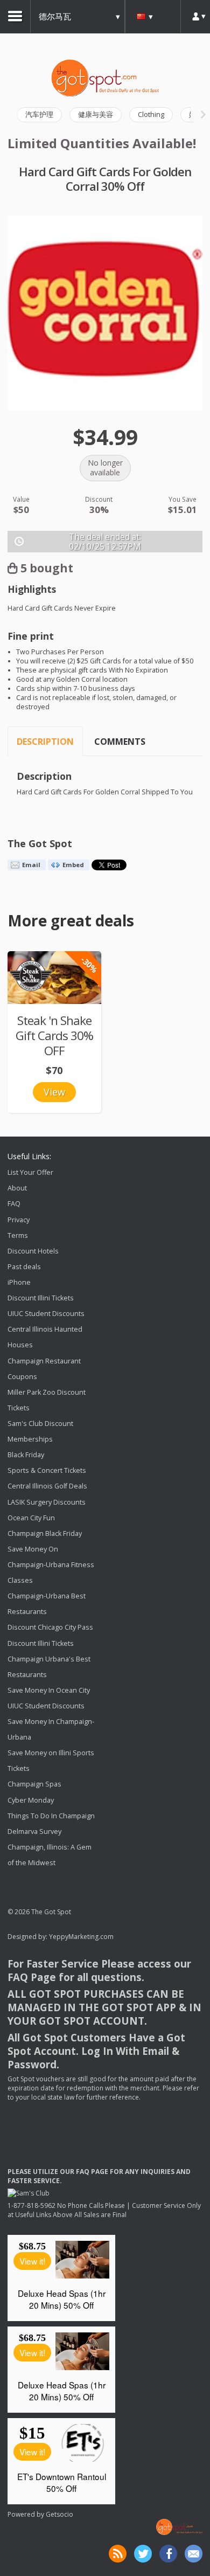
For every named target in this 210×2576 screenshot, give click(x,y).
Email (31, 865)
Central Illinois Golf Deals (47, 1487)
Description (45, 742)
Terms (18, 1235)
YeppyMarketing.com (81, 1937)
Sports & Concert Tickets (47, 1470)
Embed (73, 865)
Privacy (19, 1220)
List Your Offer (30, 1172)
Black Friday (26, 1455)
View (54, 1092)
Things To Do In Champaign (51, 1816)
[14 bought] (54, 978)
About (17, 1188)
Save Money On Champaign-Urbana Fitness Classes (51, 1565)
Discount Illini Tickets (41, 1298)
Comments (120, 742)
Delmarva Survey (34, 1831)
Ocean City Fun (31, 1518)
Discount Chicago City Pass (50, 1628)
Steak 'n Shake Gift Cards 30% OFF (54, 1036)
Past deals (24, 1267)
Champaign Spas (34, 1785)
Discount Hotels (33, 1251)
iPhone (19, 1282)
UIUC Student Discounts (46, 1314)
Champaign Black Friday (45, 1533)
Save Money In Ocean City (49, 1690)
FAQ (14, 1204)
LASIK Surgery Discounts (47, 1502)
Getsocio (59, 2514)
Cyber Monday (31, 1800)
